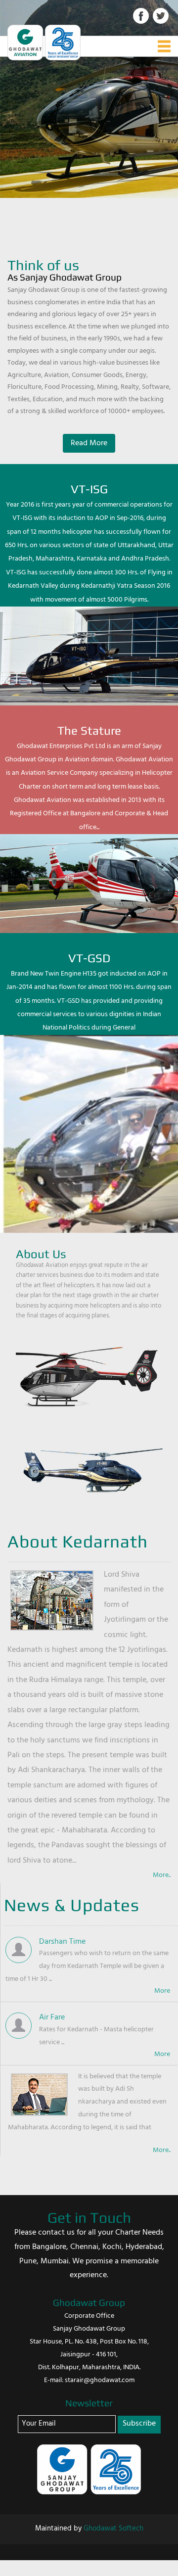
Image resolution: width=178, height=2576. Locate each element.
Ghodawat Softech (113, 2529)
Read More (89, 443)
